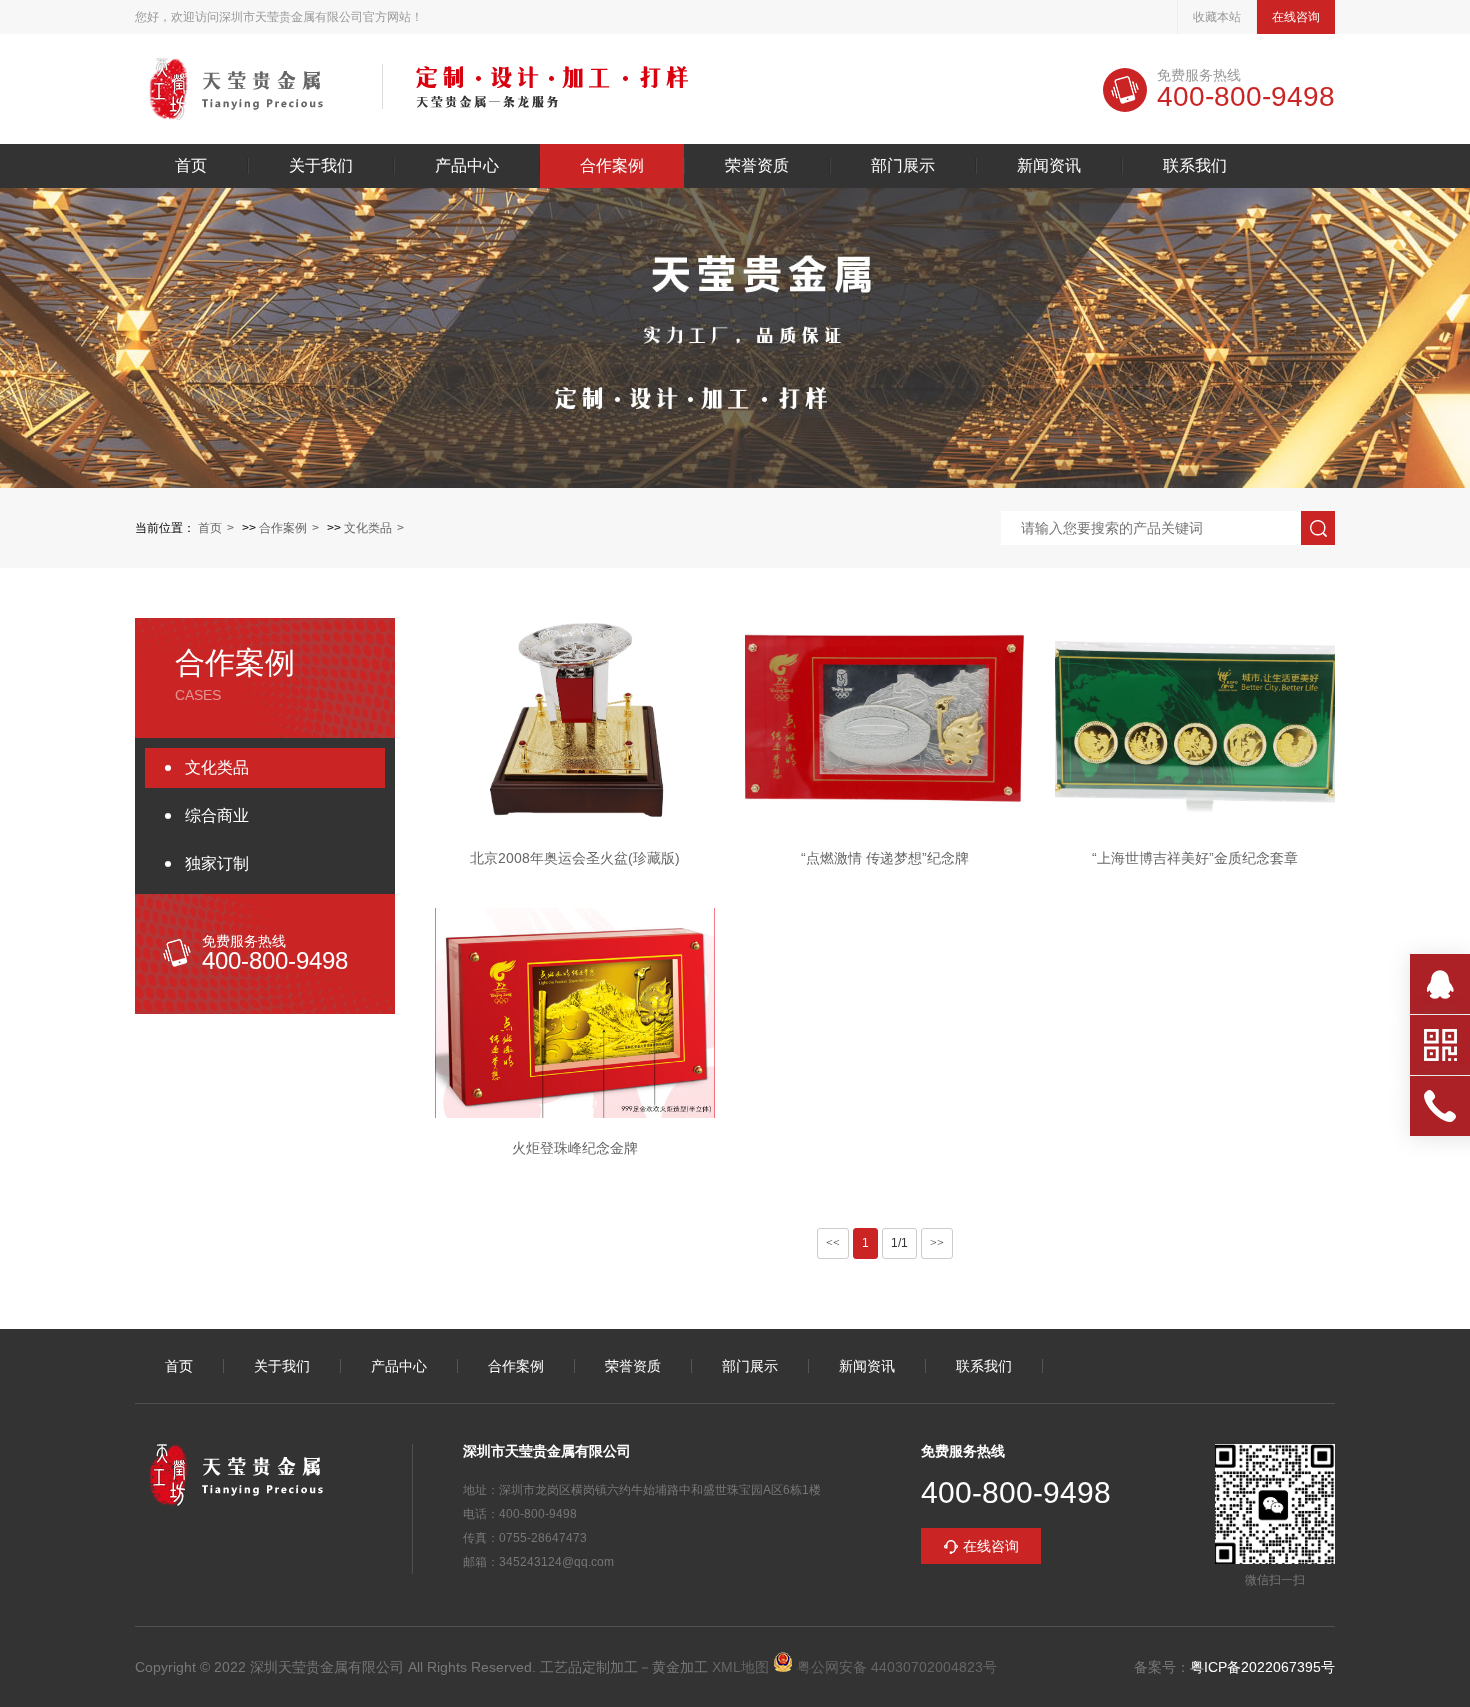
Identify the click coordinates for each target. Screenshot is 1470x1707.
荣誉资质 (757, 166)
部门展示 (903, 166)
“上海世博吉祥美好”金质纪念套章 (1195, 858)
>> (937, 1243)
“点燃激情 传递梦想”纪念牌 (885, 858)
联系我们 (1195, 166)
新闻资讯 (1049, 166)
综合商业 (217, 815)
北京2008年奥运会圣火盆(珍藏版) (575, 858)
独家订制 (217, 863)
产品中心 (467, 166)
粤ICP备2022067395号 (1262, 1667)
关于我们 (321, 166)
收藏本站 (1217, 17)
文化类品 (368, 528)
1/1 (899, 1243)
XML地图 (740, 1667)
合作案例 (612, 166)
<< (833, 1243)
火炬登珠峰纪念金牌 (575, 1148)
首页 (191, 166)
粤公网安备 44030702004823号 (895, 1667)
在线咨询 (1296, 17)
